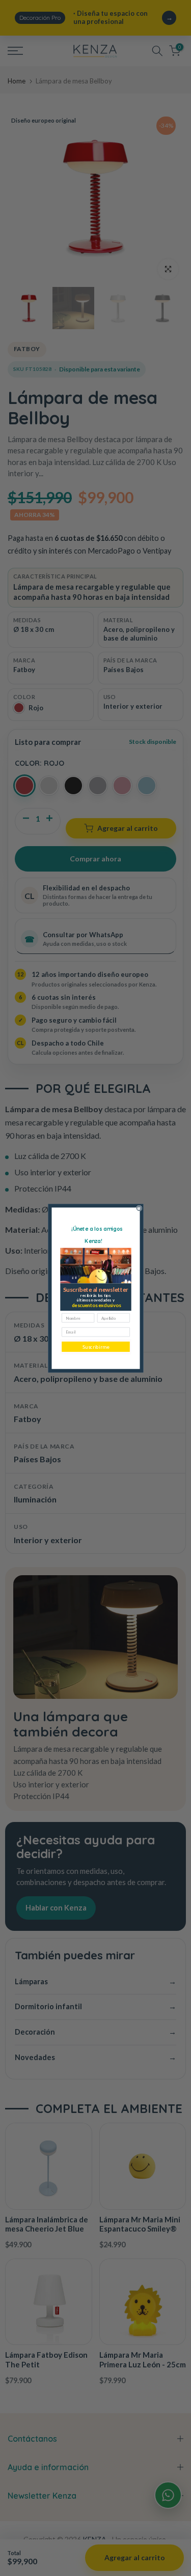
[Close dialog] (139, 1208)
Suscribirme (96, 1347)
